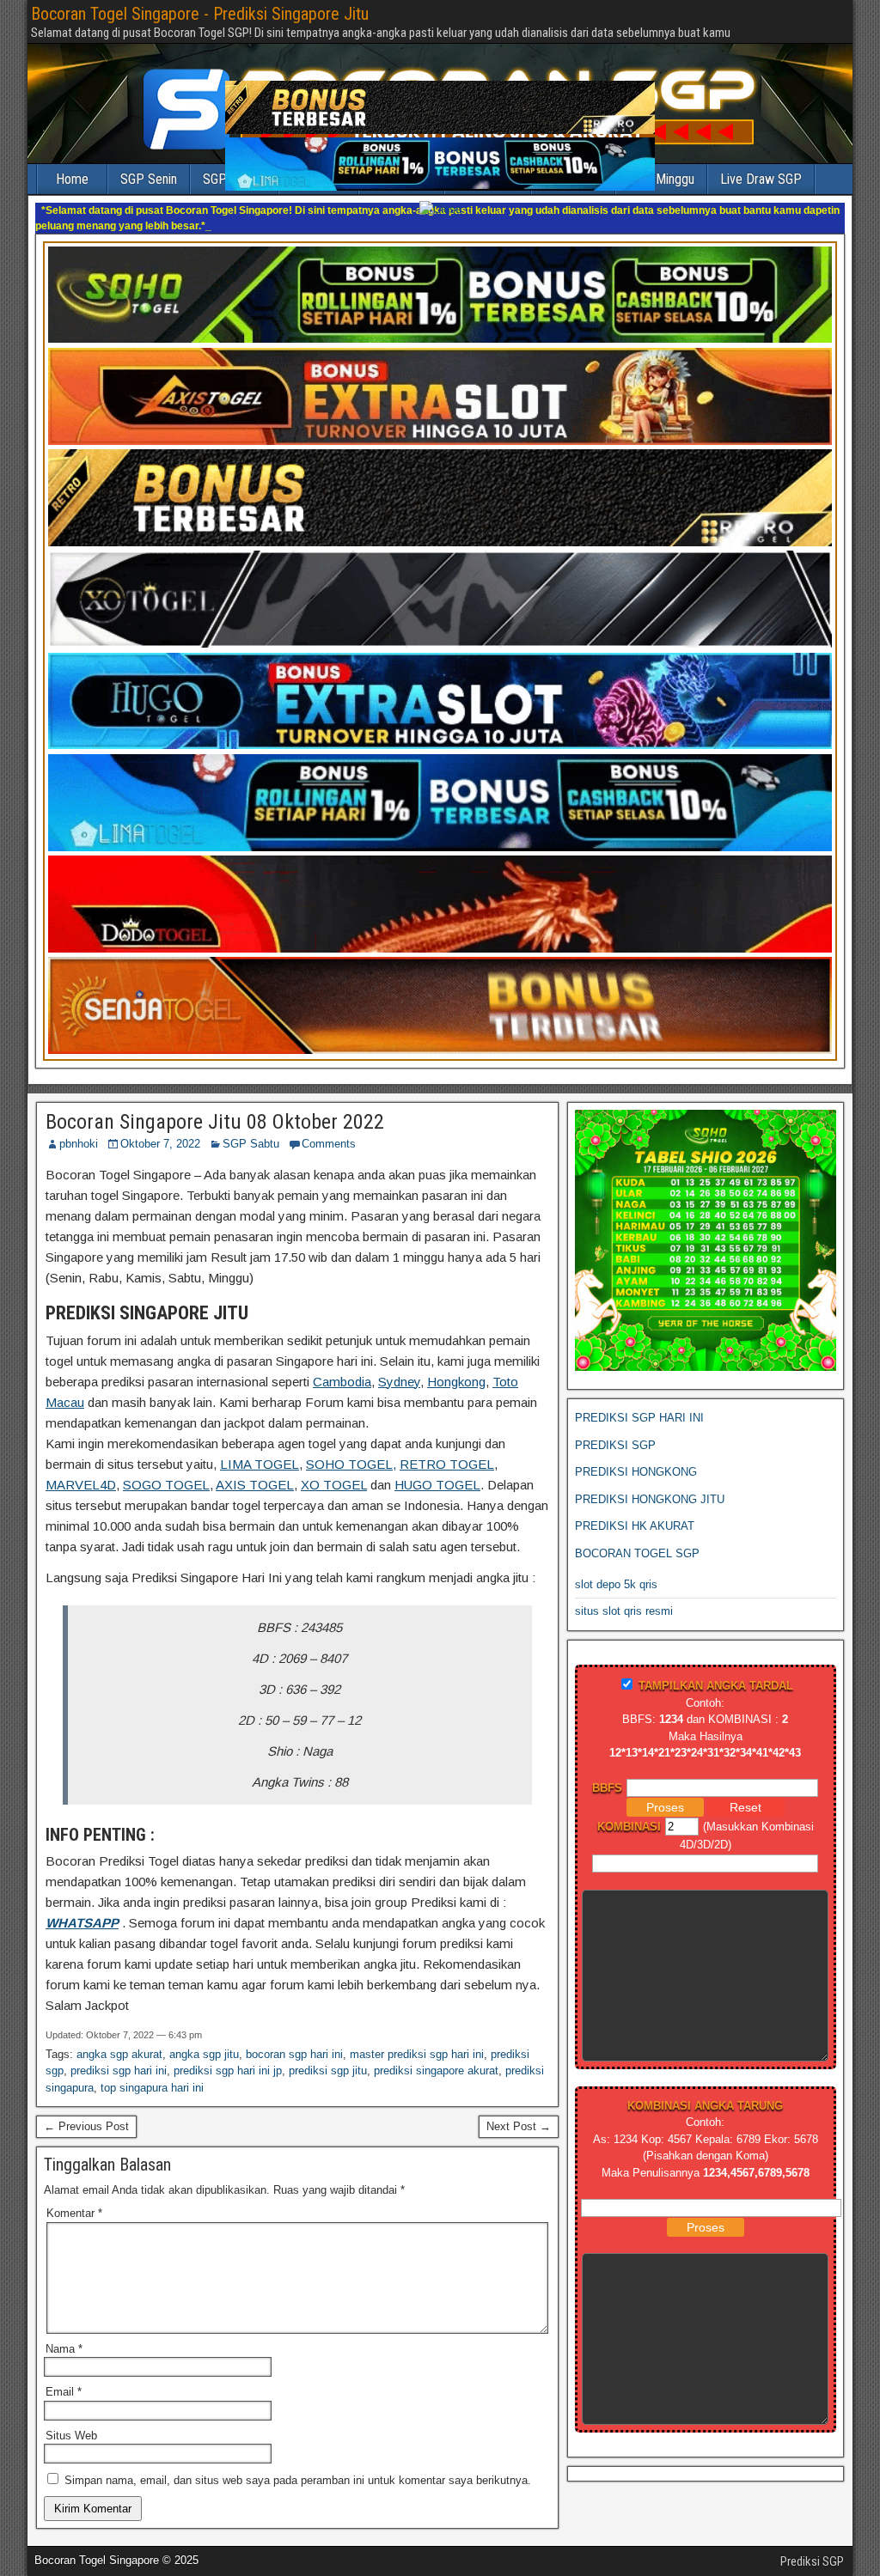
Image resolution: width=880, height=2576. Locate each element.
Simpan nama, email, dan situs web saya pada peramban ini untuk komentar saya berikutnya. (298, 2480)
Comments (329, 1144)
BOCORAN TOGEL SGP (637, 1553)
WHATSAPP (82, 1923)
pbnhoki (79, 1144)
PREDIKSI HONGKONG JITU (650, 1499)
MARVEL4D (81, 1485)
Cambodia (342, 1382)
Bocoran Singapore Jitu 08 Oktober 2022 (215, 1122)
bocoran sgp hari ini (294, 2054)
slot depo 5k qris (616, 1584)
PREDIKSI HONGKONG (636, 1472)
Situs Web (71, 2436)
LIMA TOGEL (260, 1464)
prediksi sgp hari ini (119, 2071)
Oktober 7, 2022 (160, 1144)
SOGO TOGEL (166, 1485)
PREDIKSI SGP (615, 1445)
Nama (64, 2349)
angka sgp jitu (204, 2054)
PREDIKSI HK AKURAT (635, 1526)
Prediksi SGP (812, 2561)
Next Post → (519, 2126)
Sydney (399, 1382)
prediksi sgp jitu (328, 2071)
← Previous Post (86, 2126)
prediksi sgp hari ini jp (228, 2071)
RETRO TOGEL (447, 1464)
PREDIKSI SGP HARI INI (639, 1418)
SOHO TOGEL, (351, 1464)
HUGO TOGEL (437, 1485)
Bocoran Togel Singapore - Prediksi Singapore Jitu (200, 14)
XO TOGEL (334, 1485)
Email (64, 2392)
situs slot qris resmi (624, 1611)
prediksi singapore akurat (436, 2071)
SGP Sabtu (251, 1144)
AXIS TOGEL (255, 1485)
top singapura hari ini (152, 2088)
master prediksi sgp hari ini (417, 2054)
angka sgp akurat (119, 2054)
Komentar (74, 2213)
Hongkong (456, 1382)
